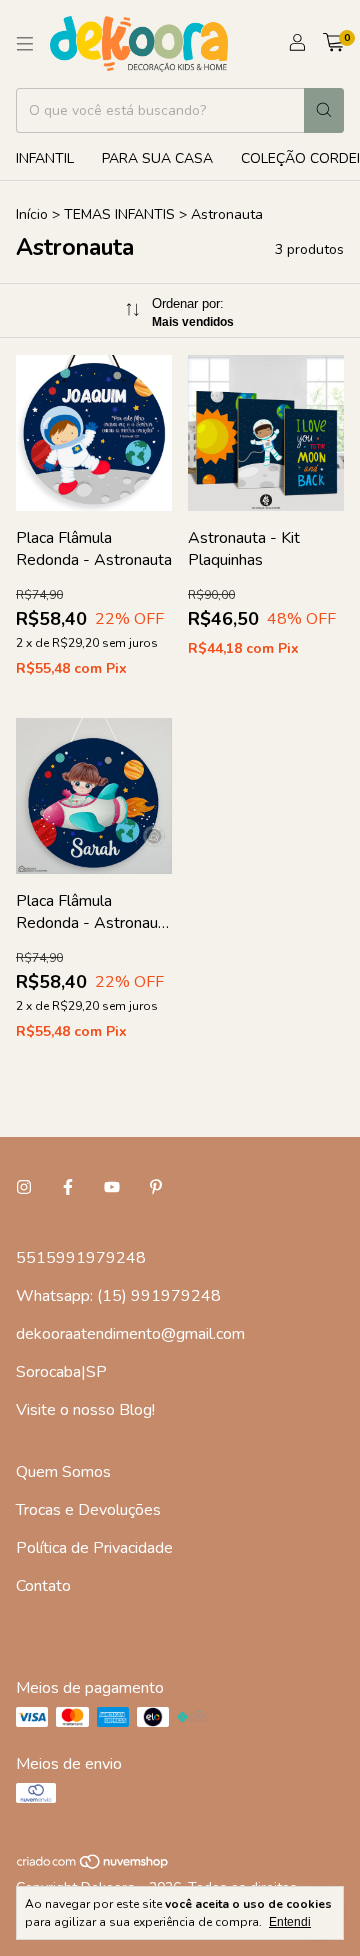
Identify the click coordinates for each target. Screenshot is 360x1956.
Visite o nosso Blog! (85, 1410)
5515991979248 (81, 1258)
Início (32, 214)
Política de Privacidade (94, 1548)
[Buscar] (324, 110)
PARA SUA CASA (157, 158)
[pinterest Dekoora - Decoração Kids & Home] (156, 1188)
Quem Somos (63, 1472)
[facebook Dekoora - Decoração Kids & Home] (68, 1188)
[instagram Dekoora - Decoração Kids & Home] (24, 1188)
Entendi (290, 1922)
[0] (333, 44)
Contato (43, 1586)
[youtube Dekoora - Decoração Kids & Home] (112, 1188)
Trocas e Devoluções (88, 1510)
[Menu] (25, 44)
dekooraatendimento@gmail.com (130, 1334)
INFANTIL (45, 158)
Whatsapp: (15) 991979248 (118, 1296)
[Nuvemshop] (93, 1865)
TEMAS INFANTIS (119, 214)
